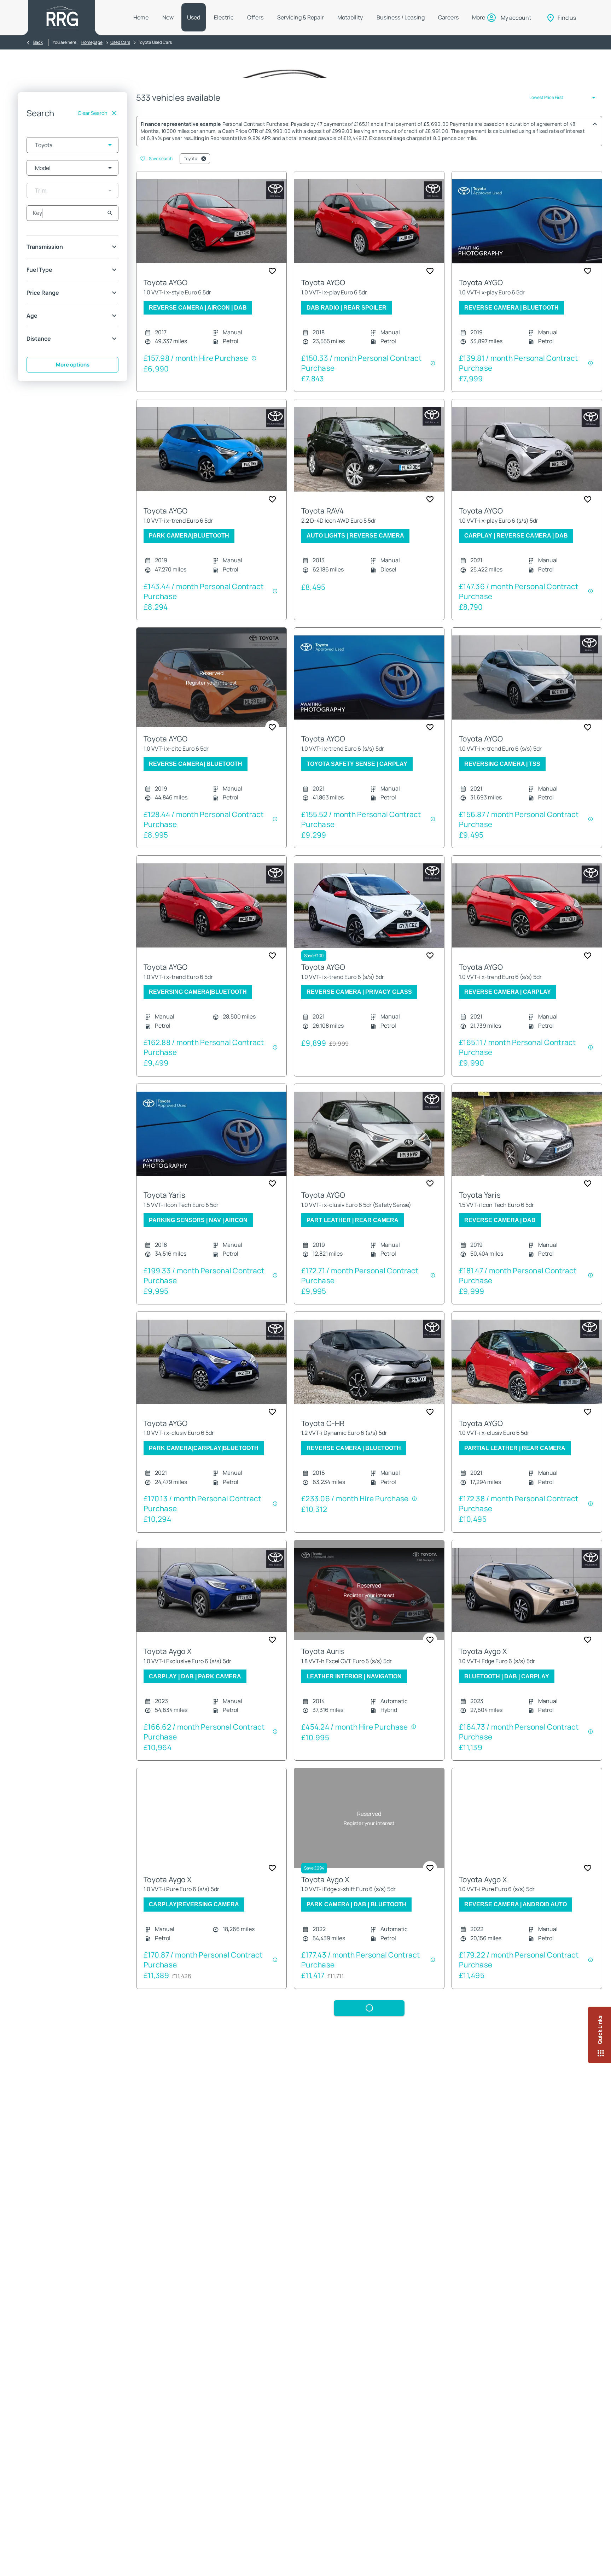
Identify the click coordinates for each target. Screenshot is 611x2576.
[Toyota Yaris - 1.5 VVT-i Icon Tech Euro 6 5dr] (211, 1134)
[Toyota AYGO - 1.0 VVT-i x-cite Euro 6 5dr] (211, 678)
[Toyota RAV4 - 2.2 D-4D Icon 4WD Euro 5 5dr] (369, 449)
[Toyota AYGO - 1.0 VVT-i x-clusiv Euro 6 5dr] (211, 1362)
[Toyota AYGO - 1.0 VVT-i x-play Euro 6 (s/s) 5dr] (527, 449)
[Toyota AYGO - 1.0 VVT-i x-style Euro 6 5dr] (211, 221)
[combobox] (72, 145)
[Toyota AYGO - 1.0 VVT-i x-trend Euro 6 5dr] (211, 449)
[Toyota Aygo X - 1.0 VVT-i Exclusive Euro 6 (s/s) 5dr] (211, 1590)
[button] (99, 145)
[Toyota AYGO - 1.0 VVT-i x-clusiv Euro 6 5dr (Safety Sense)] (369, 1134)
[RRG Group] (62, 18)
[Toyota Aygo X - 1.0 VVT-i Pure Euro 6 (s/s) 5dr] (211, 1818)
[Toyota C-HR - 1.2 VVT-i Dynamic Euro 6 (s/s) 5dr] (369, 1362)
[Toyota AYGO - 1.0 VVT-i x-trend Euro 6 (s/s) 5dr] (369, 678)
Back (38, 42)
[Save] (272, 271)
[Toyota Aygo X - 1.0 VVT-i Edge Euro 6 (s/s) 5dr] (527, 1590)
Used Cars (120, 42)
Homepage (92, 42)
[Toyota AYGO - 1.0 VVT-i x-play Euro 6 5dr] (369, 221)
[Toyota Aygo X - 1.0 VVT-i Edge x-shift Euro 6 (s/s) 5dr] (369, 1818)
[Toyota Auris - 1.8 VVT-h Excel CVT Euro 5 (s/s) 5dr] (369, 1590)
